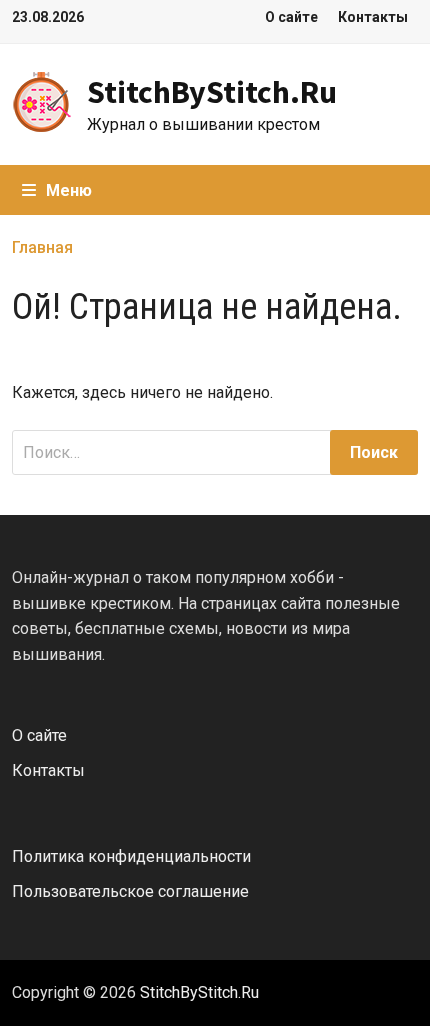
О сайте (291, 17)
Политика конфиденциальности (131, 856)
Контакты (373, 17)
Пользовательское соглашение (130, 891)
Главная (42, 247)
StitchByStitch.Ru (212, 92)
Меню (69, 190)
